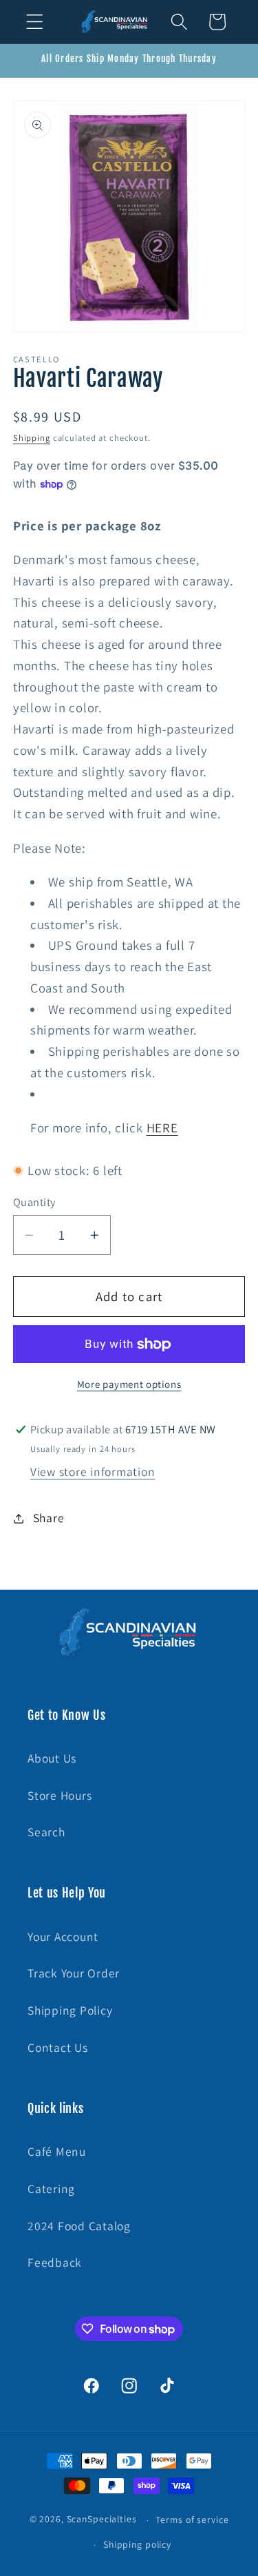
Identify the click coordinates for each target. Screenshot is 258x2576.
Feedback (55, 2262)
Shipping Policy (70, 2010)
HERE (162, 1128)
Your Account (63, 1936)
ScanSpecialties (102, 2520)
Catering (51, 2189)
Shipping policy (137, 2544)
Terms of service (192, 2520)
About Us (52, 1758)
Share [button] (49, 1518)
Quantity (34, 1202)
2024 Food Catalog (79, 2226)
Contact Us (58, 2047)
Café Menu (57, 2151)
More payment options (129, 1384)
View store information (93, 1472)
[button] (35, 22)
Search (46, 1832)
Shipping (32, 438)
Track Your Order (74, 1973)
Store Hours (60, 1795)
